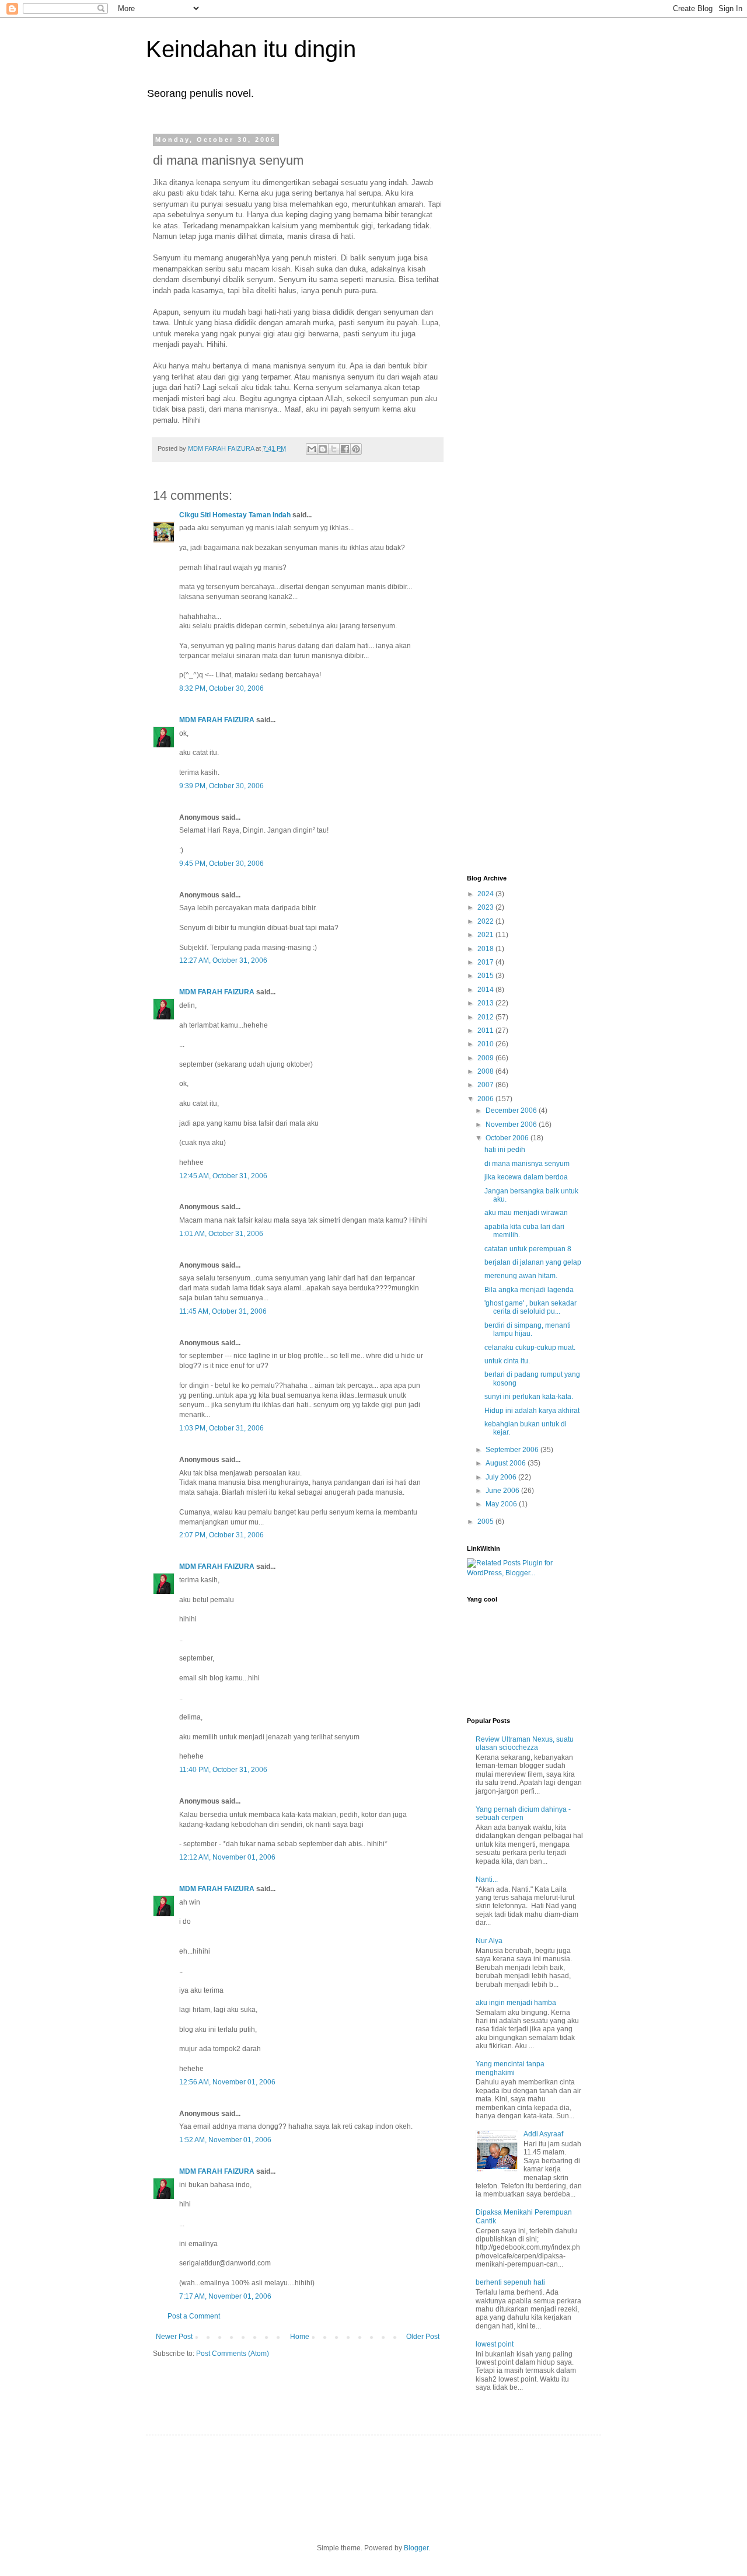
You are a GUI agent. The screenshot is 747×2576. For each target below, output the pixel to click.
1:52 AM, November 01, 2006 (225, 2140)
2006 (486, 1099)
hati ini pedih (505, 1150)
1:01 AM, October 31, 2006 (221, 1234)
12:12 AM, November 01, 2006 (227, 1857)
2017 (486, 962)
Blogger (416, 2548)
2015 (486, 976)
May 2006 (502, 1504)
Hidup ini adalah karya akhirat (532, 1411)
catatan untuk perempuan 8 (528, 1249)
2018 (486, 949)
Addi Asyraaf (543, 2134)
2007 (486, 1085)
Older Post (423, 2337)
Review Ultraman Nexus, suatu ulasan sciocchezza (525, 1743)
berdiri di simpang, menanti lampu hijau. (528, 1329)
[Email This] (312, 449)
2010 (486, 1044)
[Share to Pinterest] (356, 449)
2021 (486, 935)
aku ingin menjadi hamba (516, 2003)
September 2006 (513, 1450)
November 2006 (512, 1125)
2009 (486, 1058)
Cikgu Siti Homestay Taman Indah (235, 515)
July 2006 (502, 1477)
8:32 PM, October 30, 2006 (221, 688)
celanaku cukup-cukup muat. (530, 1348)
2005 (486, 1522)
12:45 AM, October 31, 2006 (223, 1176)
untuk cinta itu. (507, 1361)
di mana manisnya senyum (527, 1164)
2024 (486, 894)
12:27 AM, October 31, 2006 (223, 960)
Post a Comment (194, 2316)
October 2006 (508, 1138)
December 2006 (512, 1111)
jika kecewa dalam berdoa (526, 1177)
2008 (486, 1071)
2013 (486, 1003)
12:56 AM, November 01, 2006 (227, 2082)
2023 (486, 907)
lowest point (495, 2344)
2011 (486, 1031)
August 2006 (507, 1463)
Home (300, 2337)
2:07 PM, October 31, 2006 (221, 1535)
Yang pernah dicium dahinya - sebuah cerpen (523, 1813)
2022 (486, 921)
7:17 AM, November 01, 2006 (225, 2296)
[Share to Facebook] (345, 449)
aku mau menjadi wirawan (526, 1213)
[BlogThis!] (323, 449)
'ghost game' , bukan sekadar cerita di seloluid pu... (530, 1307)
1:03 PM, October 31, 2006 (221, 1428)
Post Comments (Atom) (233, 2354)
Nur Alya (489, 1941)
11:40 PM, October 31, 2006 (223, 1770)
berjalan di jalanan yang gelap (533, 1262)
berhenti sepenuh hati (510, 2282)
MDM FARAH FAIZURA (218, 720)
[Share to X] (334, 449)
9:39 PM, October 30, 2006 (221, 786)
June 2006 (503, 1491)
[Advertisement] (514, 311)
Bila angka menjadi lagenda (529, 1290)
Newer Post (174, 2337)
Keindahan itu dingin (251, 49)
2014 (486, 990)
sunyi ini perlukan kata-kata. (529, 1397)
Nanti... (487, 1879)
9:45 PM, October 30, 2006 (221, 864)
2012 (486, 1017)
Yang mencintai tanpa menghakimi (510, 2068)
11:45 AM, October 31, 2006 (223, 1311)
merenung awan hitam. (521, 1276)
